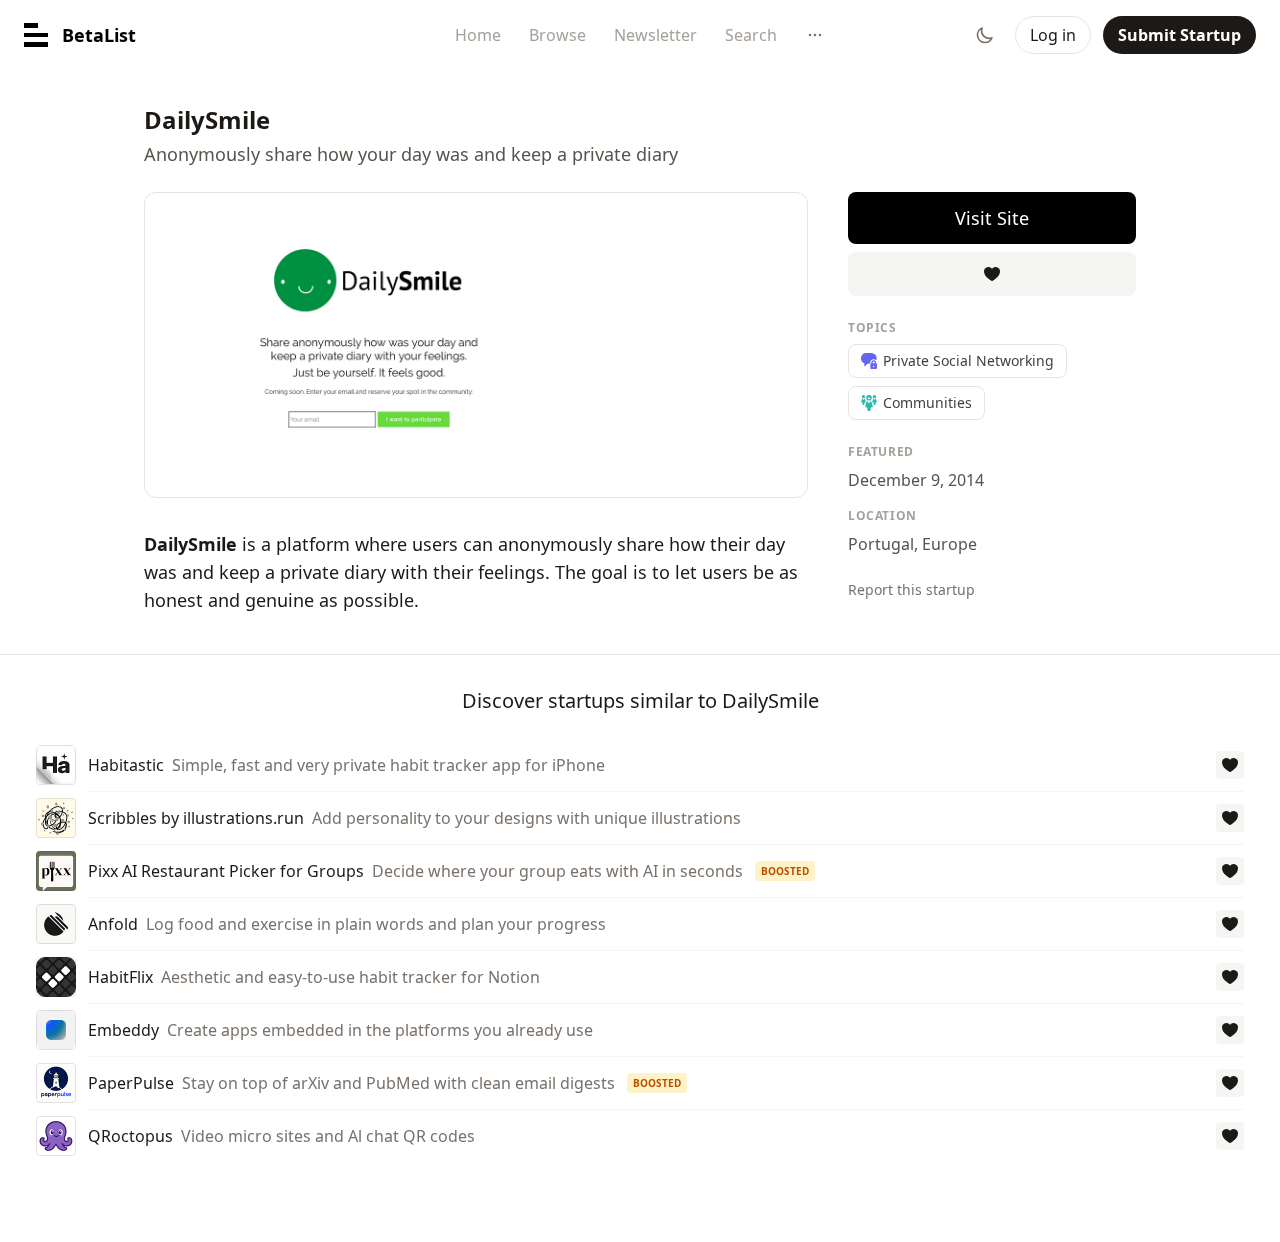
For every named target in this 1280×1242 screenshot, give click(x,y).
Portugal (881, 544)
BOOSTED (785, 871)
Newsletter (655, 35)
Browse (557, 35)
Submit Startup (1179, 35)
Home (478, 35)
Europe (949, 544)
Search (751, 35)
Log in (1053, 35)
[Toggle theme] (985, 35)
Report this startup (911, 589)
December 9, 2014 (916, 480)
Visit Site (992, 218)
